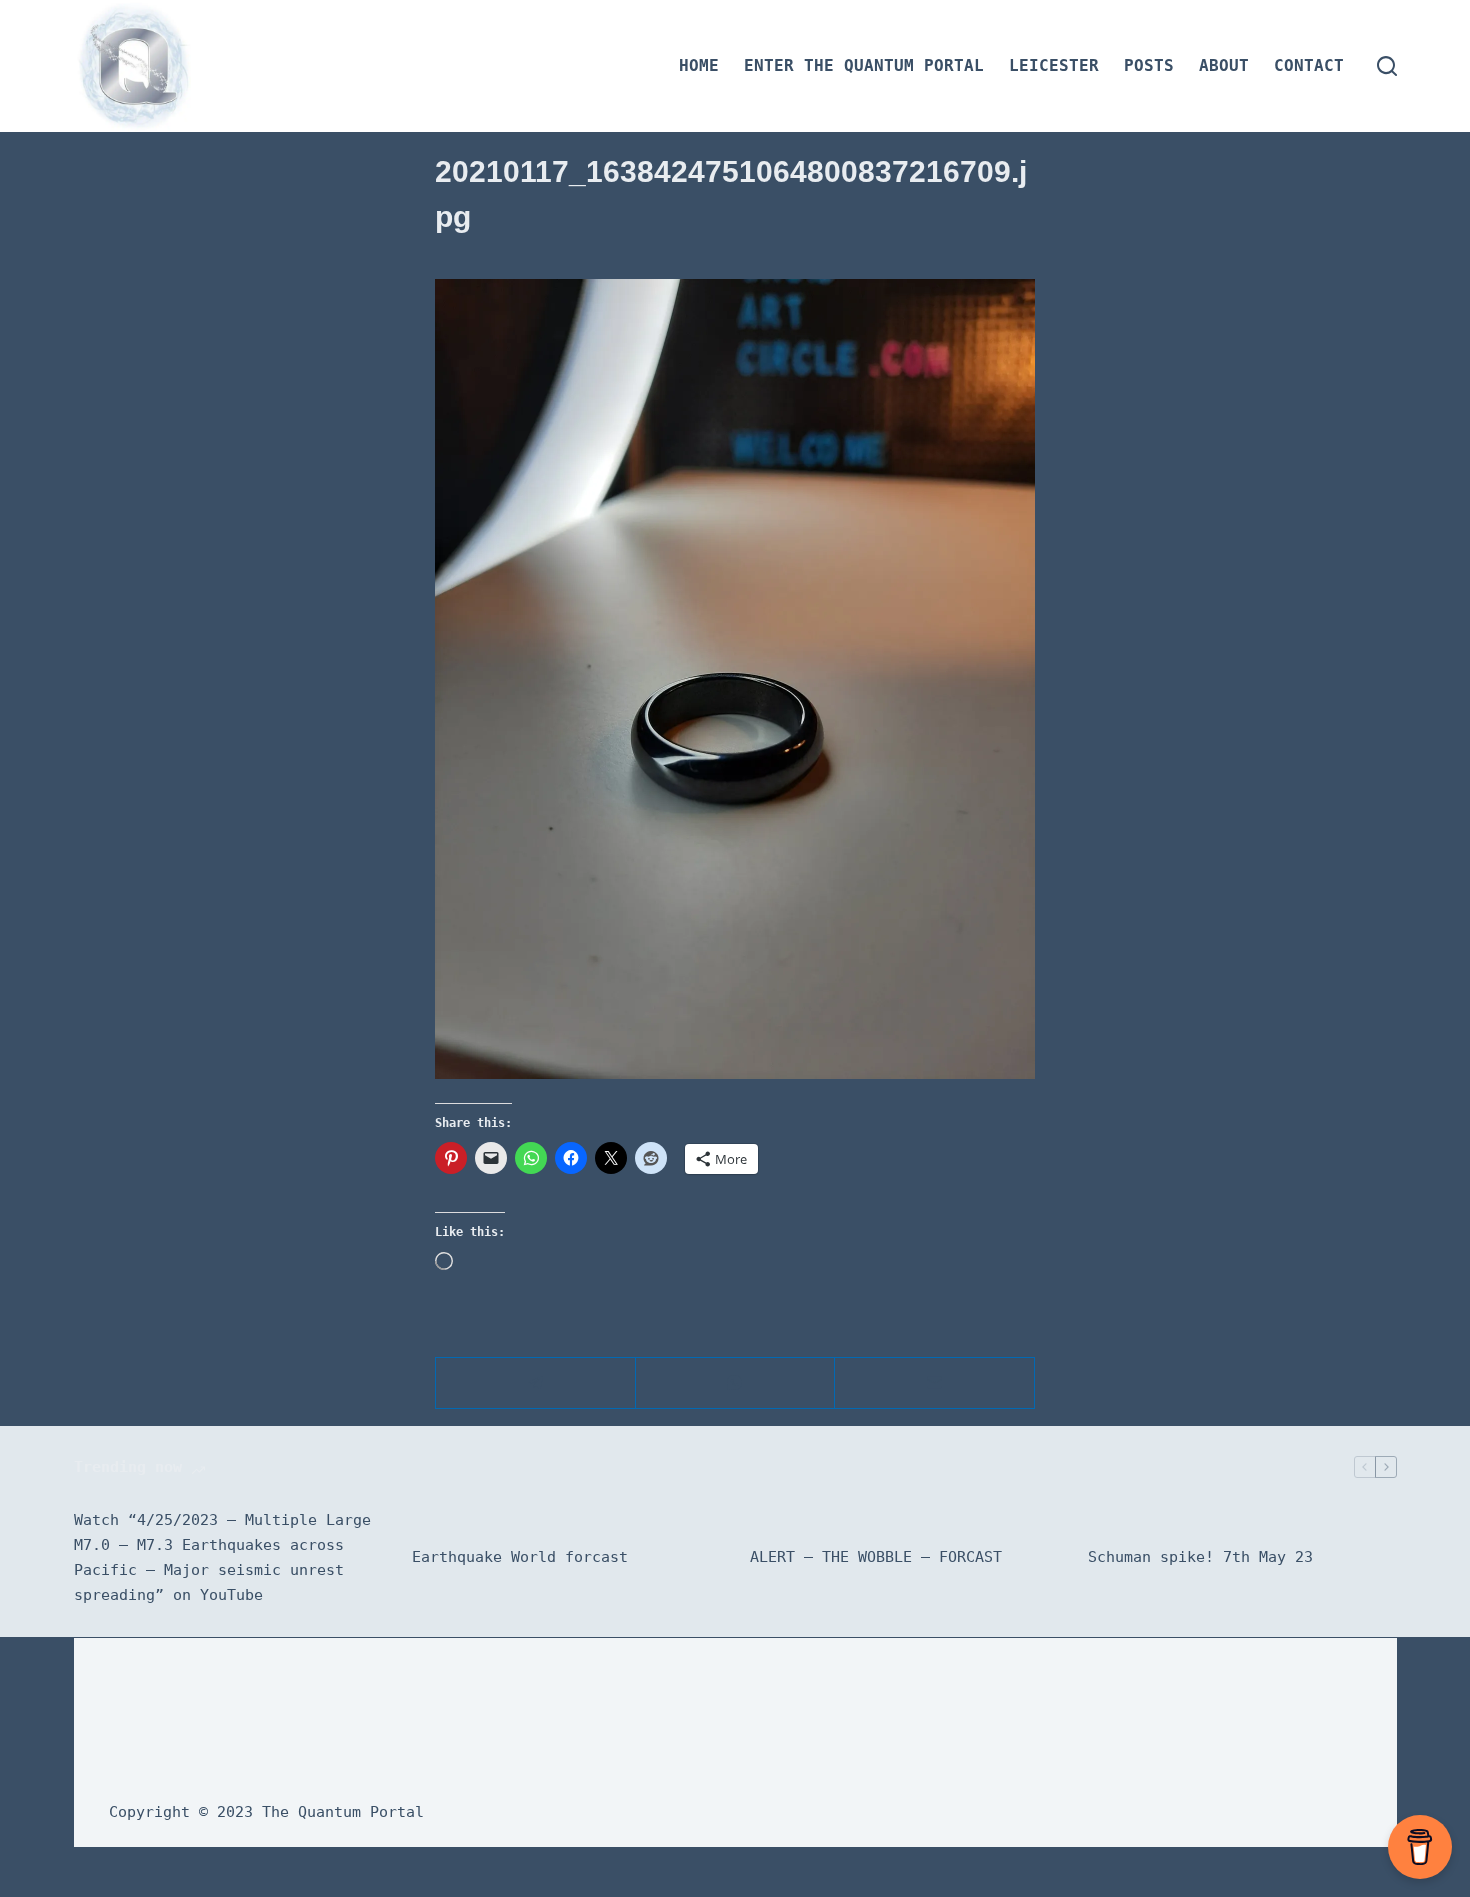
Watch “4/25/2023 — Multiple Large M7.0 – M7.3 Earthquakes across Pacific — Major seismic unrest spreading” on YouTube (222, 1557)
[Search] (1387, 66)
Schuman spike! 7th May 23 (1200, 1557)
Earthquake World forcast (520, 1557)
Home (699, 65)
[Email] (935, 1383)
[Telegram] (536, 1383)
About (1224, 65)
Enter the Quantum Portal (864, 65)
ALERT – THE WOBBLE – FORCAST (876, 1557)
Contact (1309, 65)
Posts (1149, 65)
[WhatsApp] (736, 1383)
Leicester (1054, 65)
